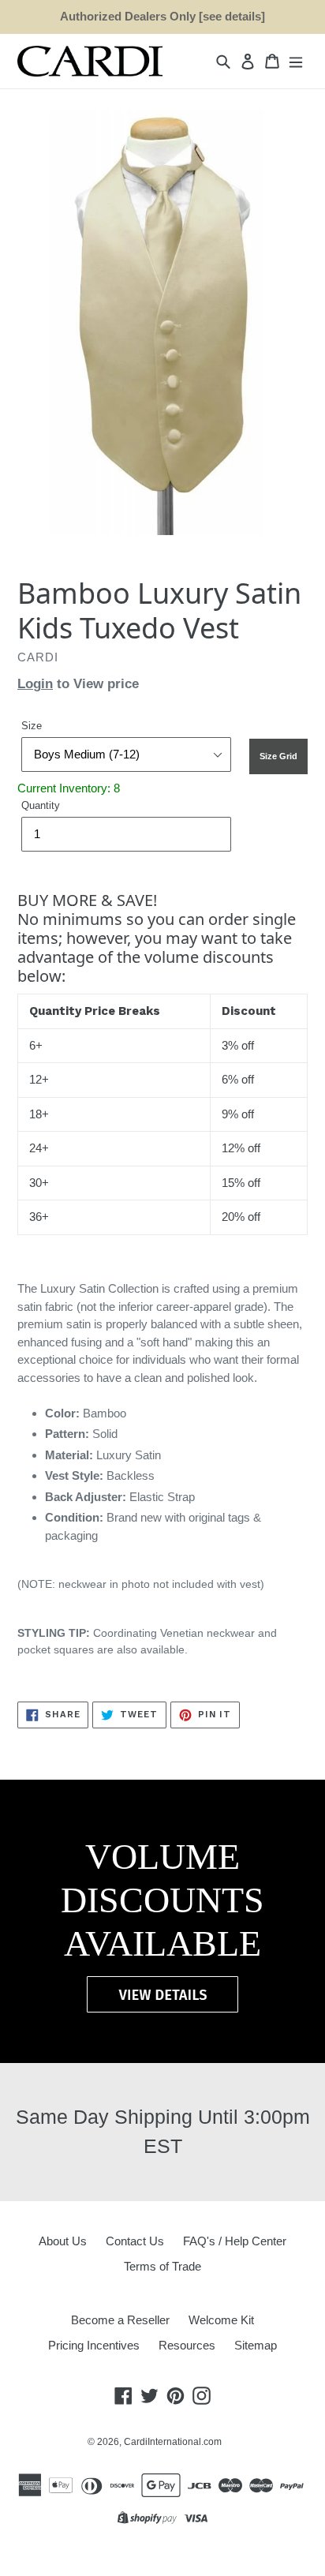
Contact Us (135, 2241)
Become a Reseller (120, 2320)
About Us (63, 2241)
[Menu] (296, 61)
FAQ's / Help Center (235, 2241)
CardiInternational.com (173, 2442)
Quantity (41, 805)
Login (35, 684)
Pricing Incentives (94, 2345)
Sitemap (256, 2345)
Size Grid (278, 756)
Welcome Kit (221, 2320)
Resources (187, 2345)
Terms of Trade (162, 2266)
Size (32, 726)
